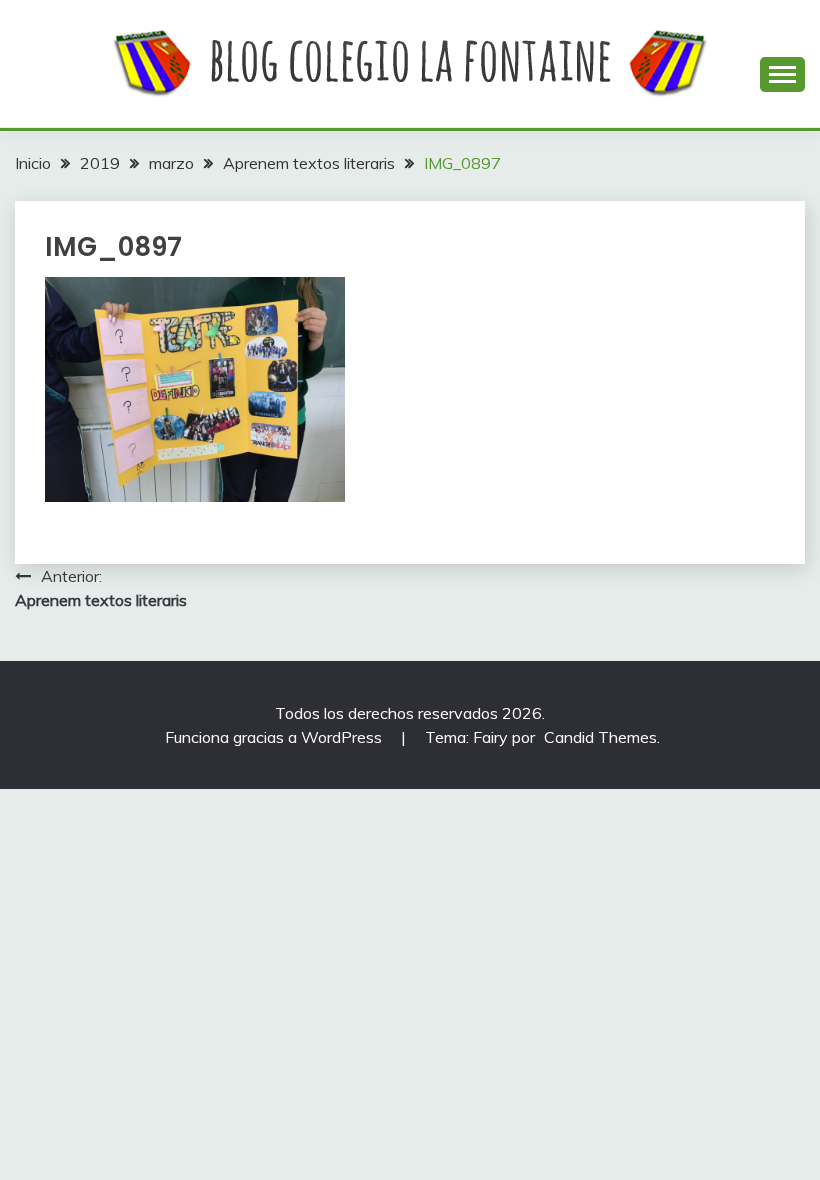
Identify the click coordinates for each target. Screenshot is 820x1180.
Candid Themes (600, 737)
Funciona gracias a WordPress (275, 737)
